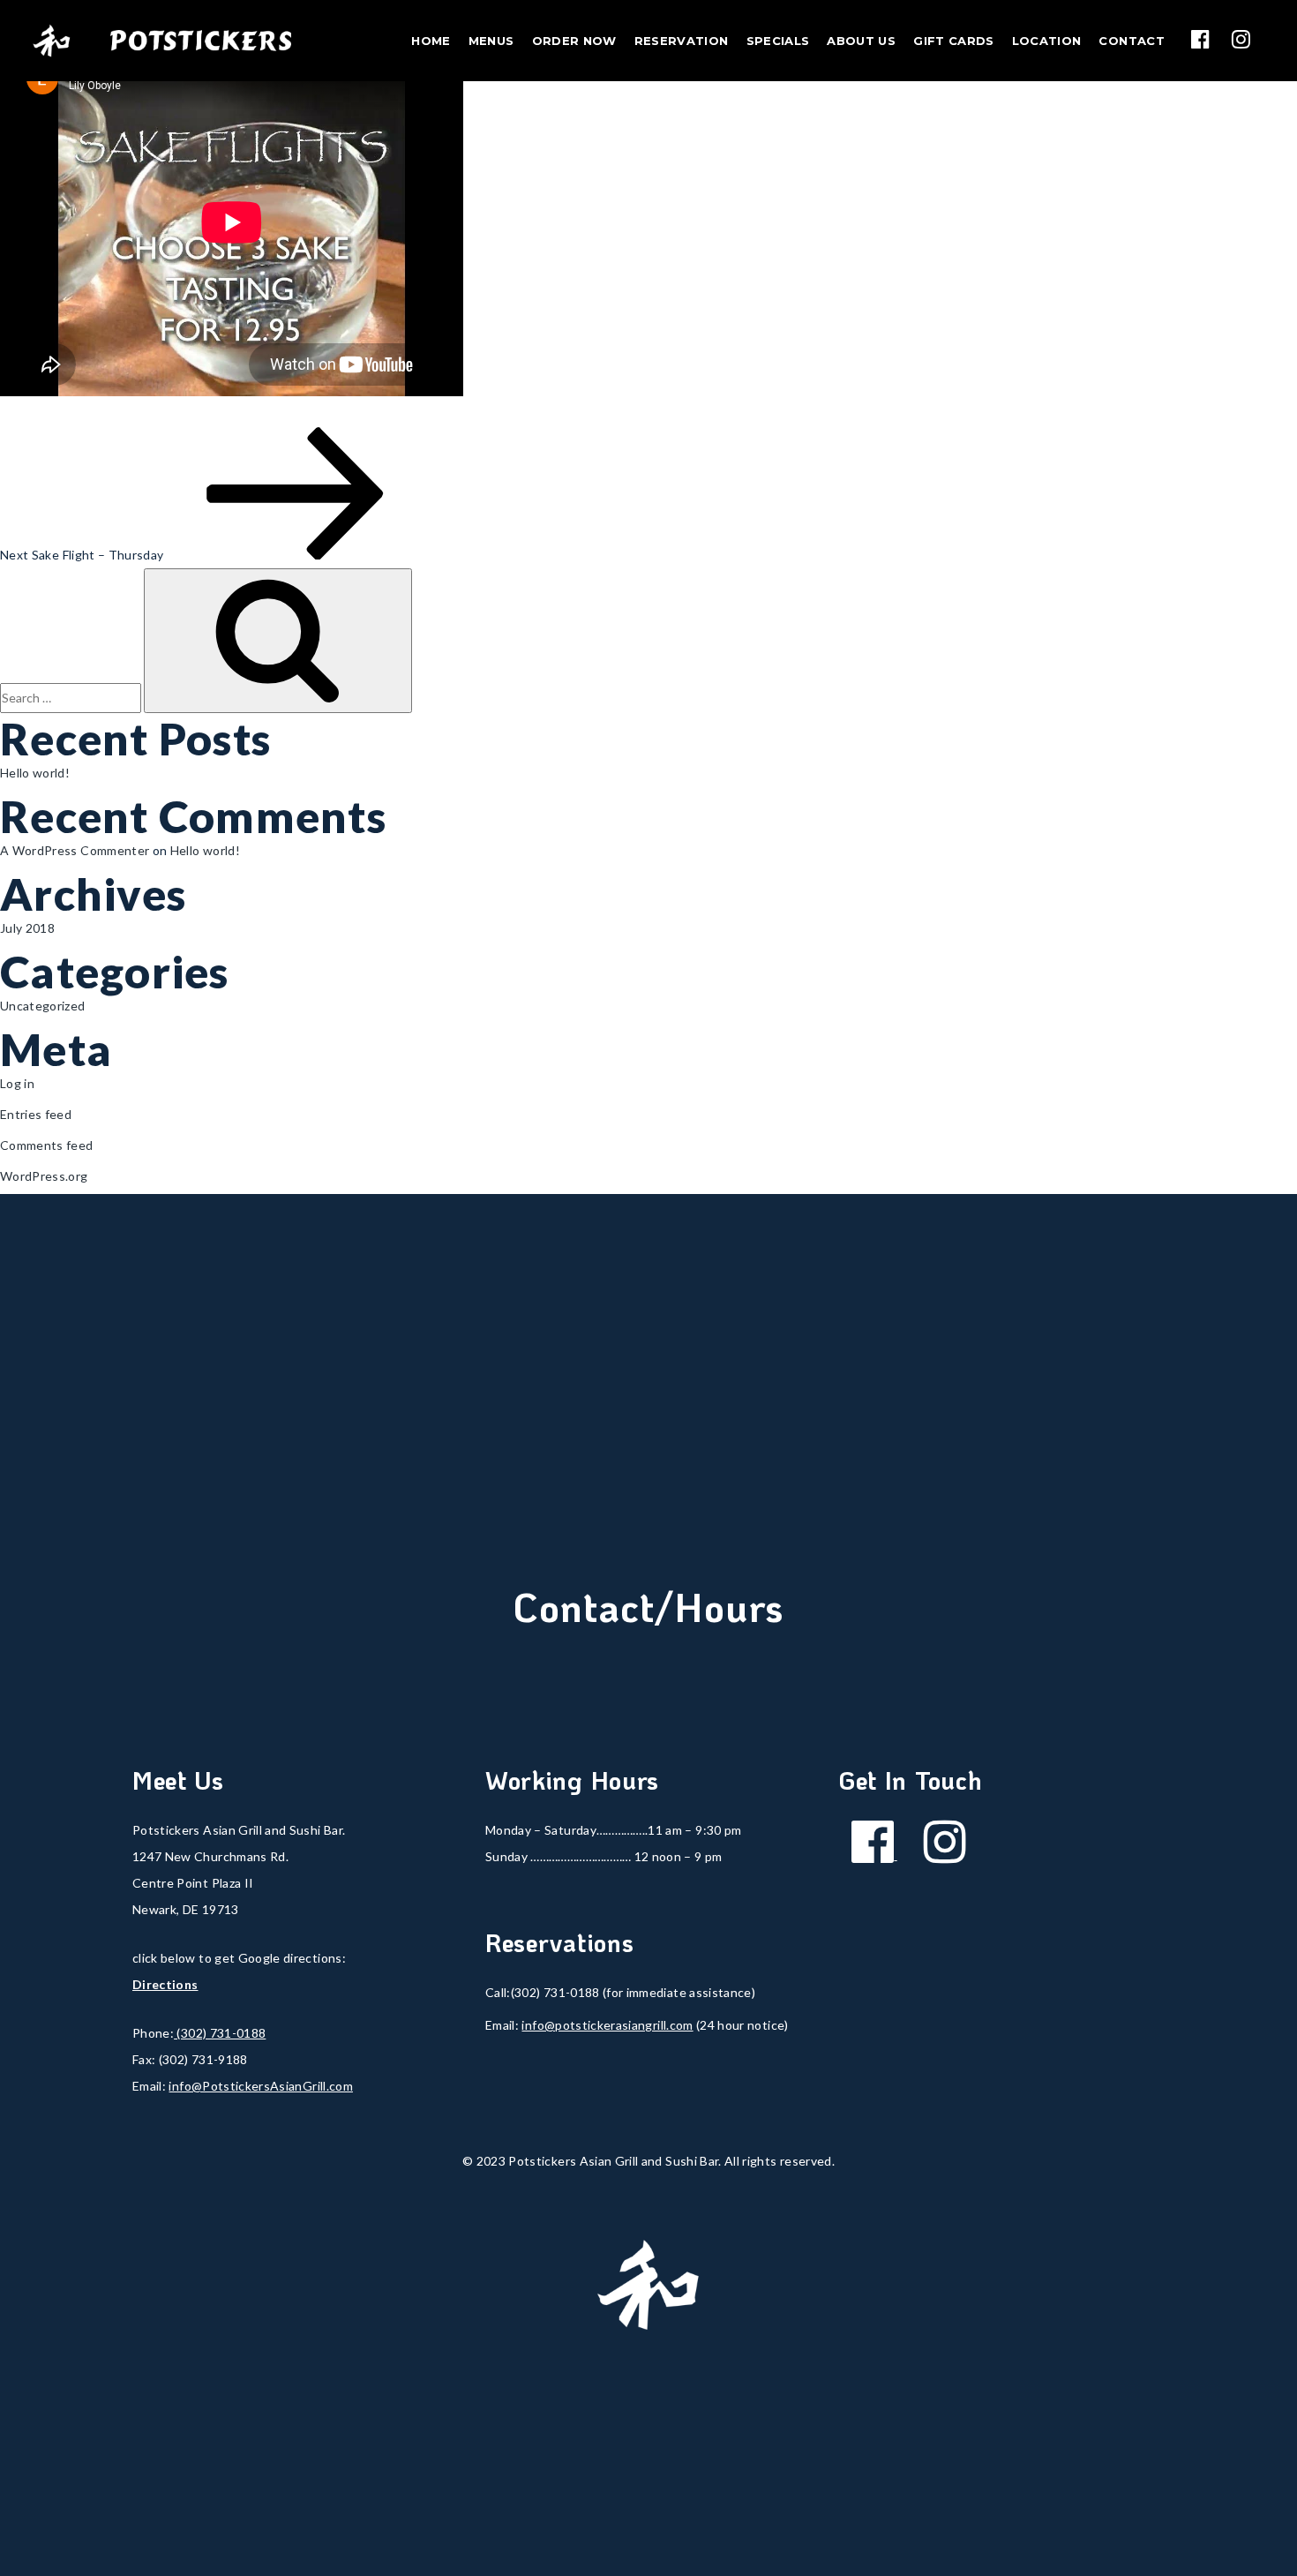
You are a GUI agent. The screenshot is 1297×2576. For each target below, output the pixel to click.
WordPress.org (44, 1176)
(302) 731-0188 (220, 2033)
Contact (1131, 41)
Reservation (682, 41)
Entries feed (36, 1114)
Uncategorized (43, 1006)
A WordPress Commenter (75, 850)
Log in (17, 1083)
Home (431, 41)
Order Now (574, 41)
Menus (491, 41)
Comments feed (47, 1145)
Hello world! (35, 773)
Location (1047, 41)
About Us (861, 41)
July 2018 (27, 928)
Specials (778, 41)
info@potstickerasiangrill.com (607, 2025)
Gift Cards (954, 41)
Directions (165, 1984)
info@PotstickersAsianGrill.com (261, 2086)
